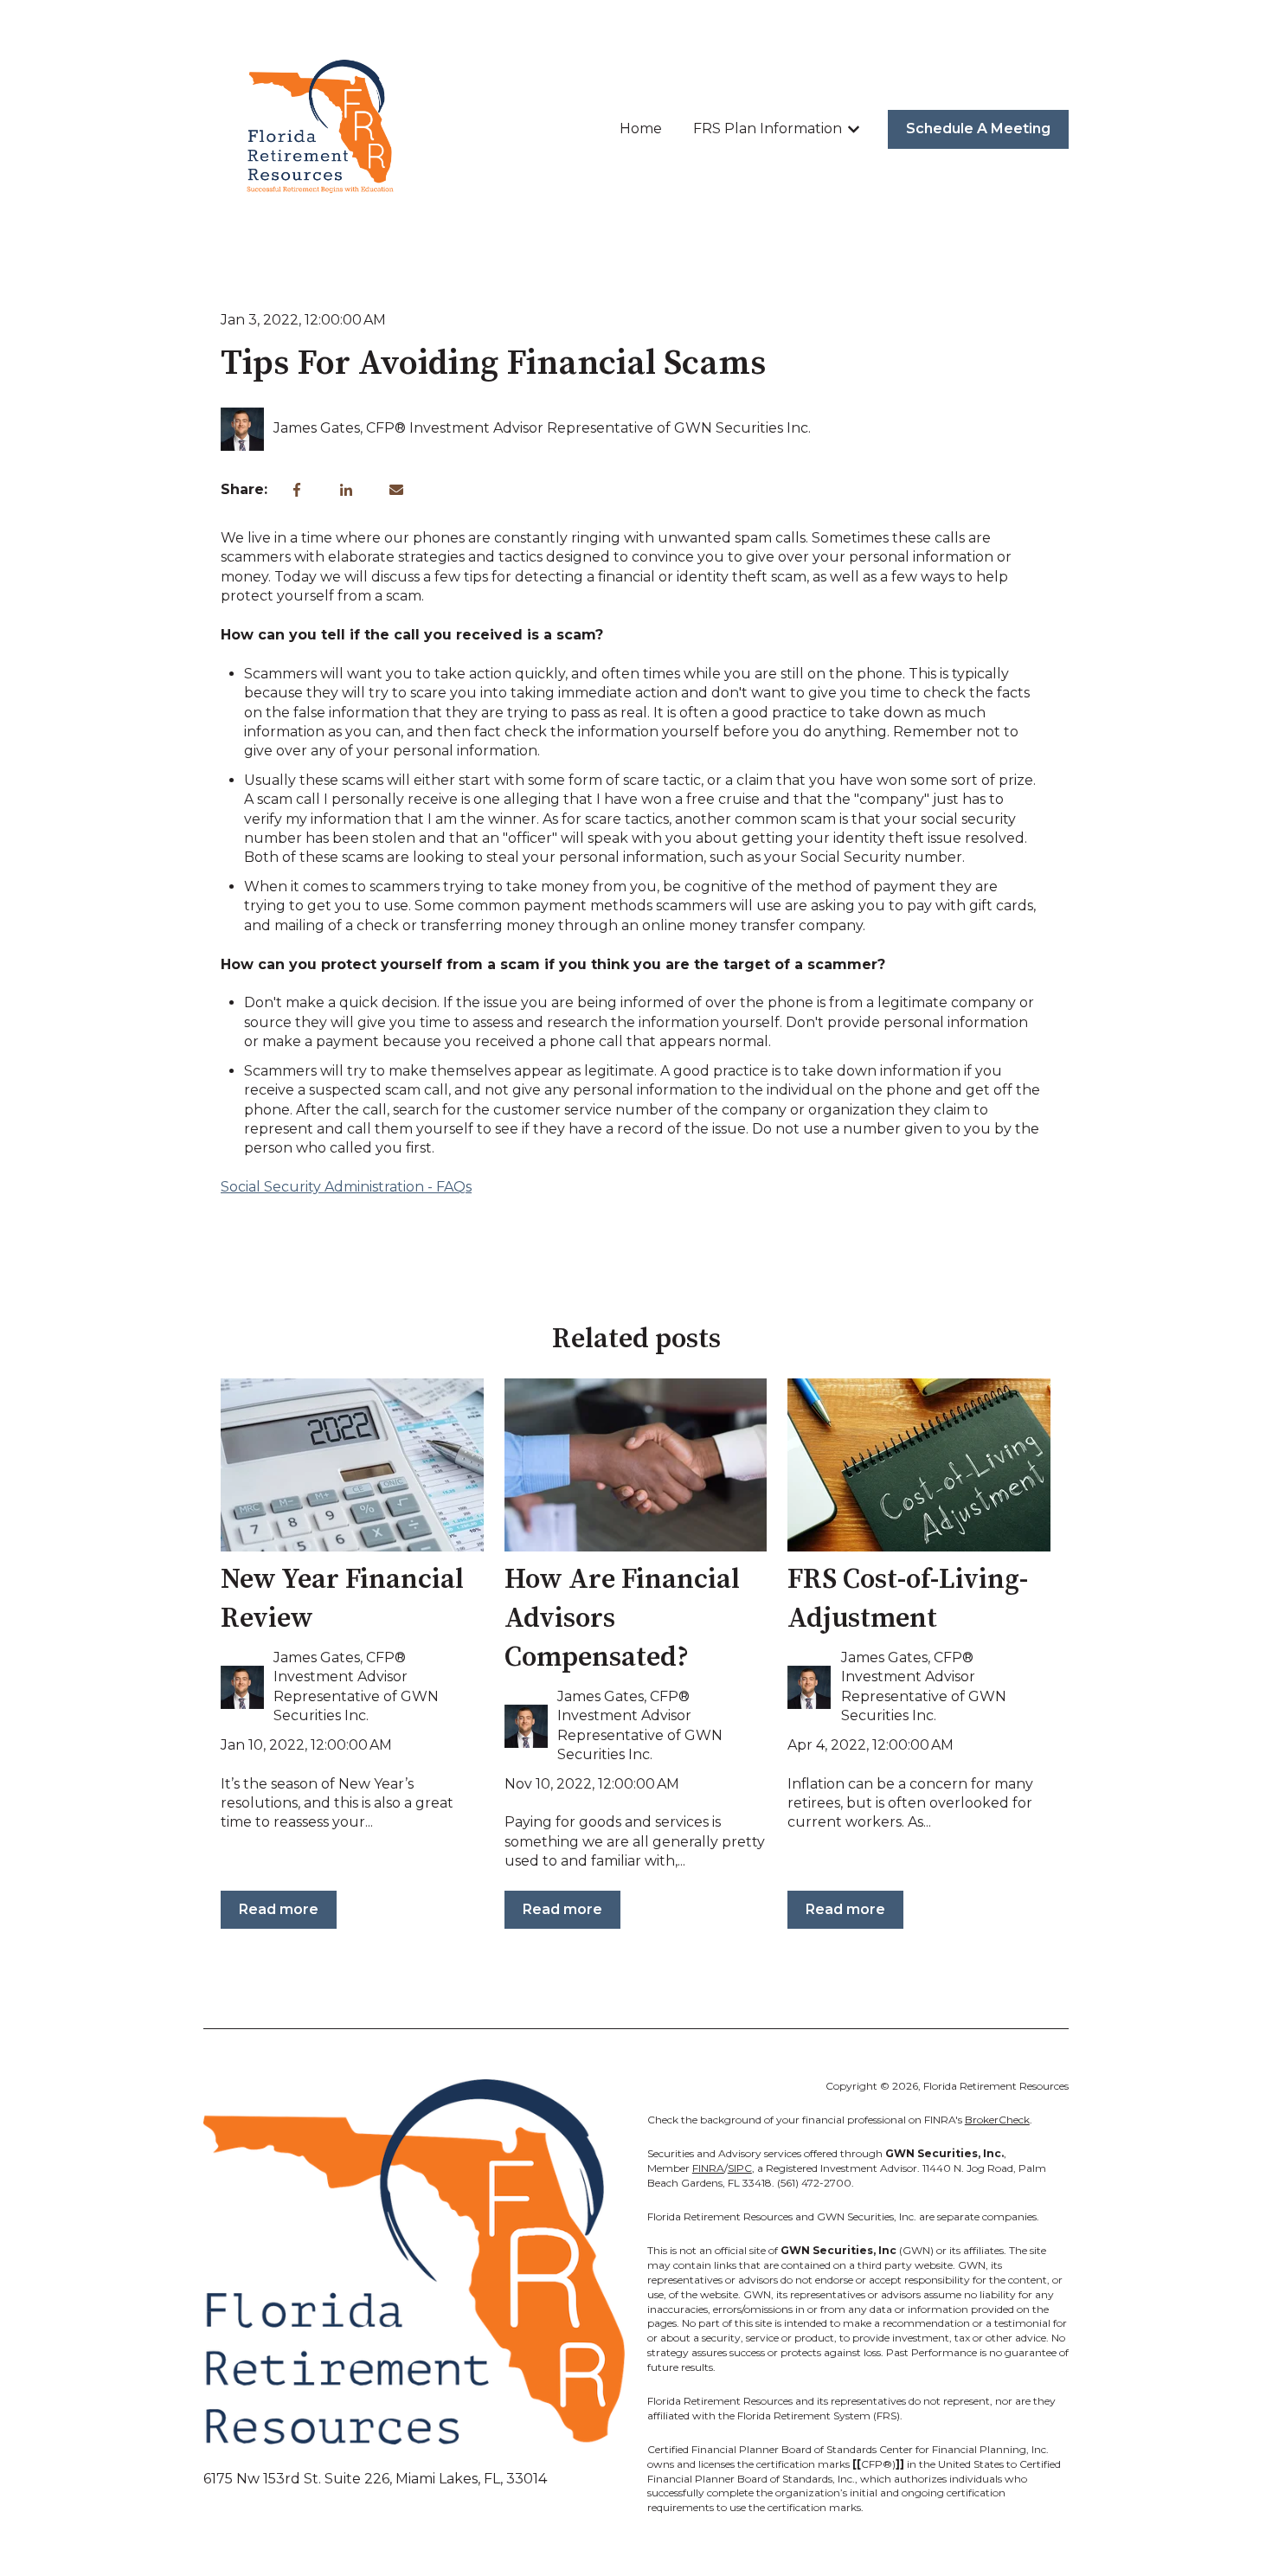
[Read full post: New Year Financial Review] (352, 1465)
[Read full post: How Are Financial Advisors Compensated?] (636, 1465)
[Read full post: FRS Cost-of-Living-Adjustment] (919, 1465)
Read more (279, 1909)
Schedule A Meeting (978, 128)
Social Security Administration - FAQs (346, 1187)
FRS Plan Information (768, 128)
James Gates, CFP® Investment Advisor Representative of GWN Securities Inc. (542, 428)
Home (641, 128)
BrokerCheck (997, 2120)
